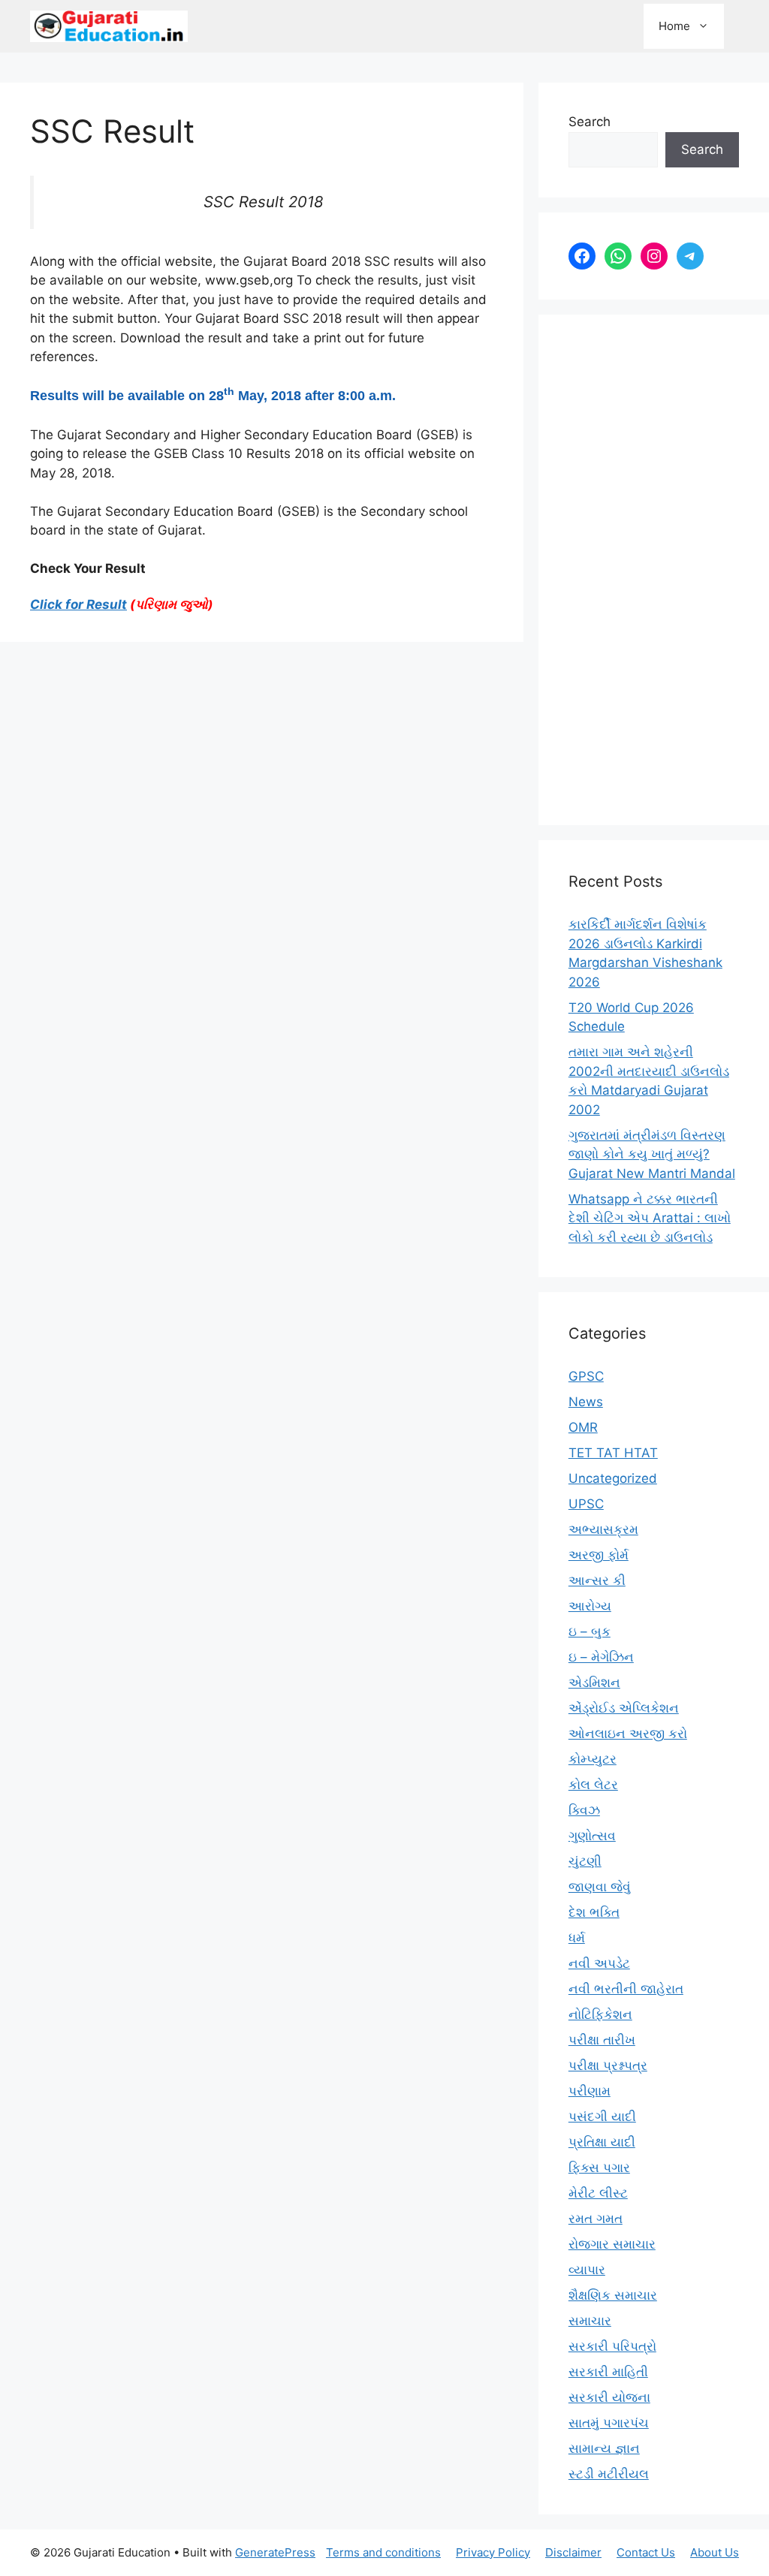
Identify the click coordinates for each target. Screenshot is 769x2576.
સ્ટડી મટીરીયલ (609, 2474)
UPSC (586, 1504)
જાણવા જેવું (600, 1887)
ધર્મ (577, 1938)
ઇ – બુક (590, 1631)
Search (590, 122)
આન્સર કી (597, 1580)
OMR (583, 1427)
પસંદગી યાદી (602, 2117)
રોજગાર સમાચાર (612, 2244)
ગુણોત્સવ (592, 1836)
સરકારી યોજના (609, 2397)
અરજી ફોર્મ (599, 1555)
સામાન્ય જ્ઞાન (604, 2448)
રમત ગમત (596, 2219)
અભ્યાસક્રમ (603, 1529)
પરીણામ (590, 2091)
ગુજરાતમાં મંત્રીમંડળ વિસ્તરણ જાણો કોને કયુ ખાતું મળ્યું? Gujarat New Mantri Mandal (652, 1154)
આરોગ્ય (590, 1606)
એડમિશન (594, 1683)
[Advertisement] (654, 570)
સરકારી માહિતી (608, 2372)
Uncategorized (613, 1478)
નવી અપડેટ (599, 1963)
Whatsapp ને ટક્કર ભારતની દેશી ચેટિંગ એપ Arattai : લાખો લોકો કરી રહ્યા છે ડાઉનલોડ (650, 1218)
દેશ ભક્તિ (594, 1912)
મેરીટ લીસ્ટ (598, 2193)
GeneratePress (275, 2552)
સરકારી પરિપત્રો (612, 2346)
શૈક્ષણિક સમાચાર (613, 2295)
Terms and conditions (383, 2552)
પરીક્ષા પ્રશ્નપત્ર (608, 2065)
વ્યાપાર (587, 2270)
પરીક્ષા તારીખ (602, 2040)
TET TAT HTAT (613, 1453)
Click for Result (78, 604)
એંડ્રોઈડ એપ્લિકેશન (624, 1708)
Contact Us (646, 2552)
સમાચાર (590, 2321)
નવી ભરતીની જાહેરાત (626, 1989)
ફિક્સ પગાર (599, 2168)
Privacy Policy (493, 2552)
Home (674, 26)
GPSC (586, 1376)
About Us (715, 2552)
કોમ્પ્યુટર (593, 1759)
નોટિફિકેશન (600, 2014)
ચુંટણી (585, 1861)
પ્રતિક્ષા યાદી (602, 2142)
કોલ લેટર (593, 1785)
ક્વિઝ (584, 1810)
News (586, 1402)
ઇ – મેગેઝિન (601, 1657)
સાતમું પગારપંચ (609, 2423)
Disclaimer (573, 2552)
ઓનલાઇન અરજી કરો (628, 1734)
